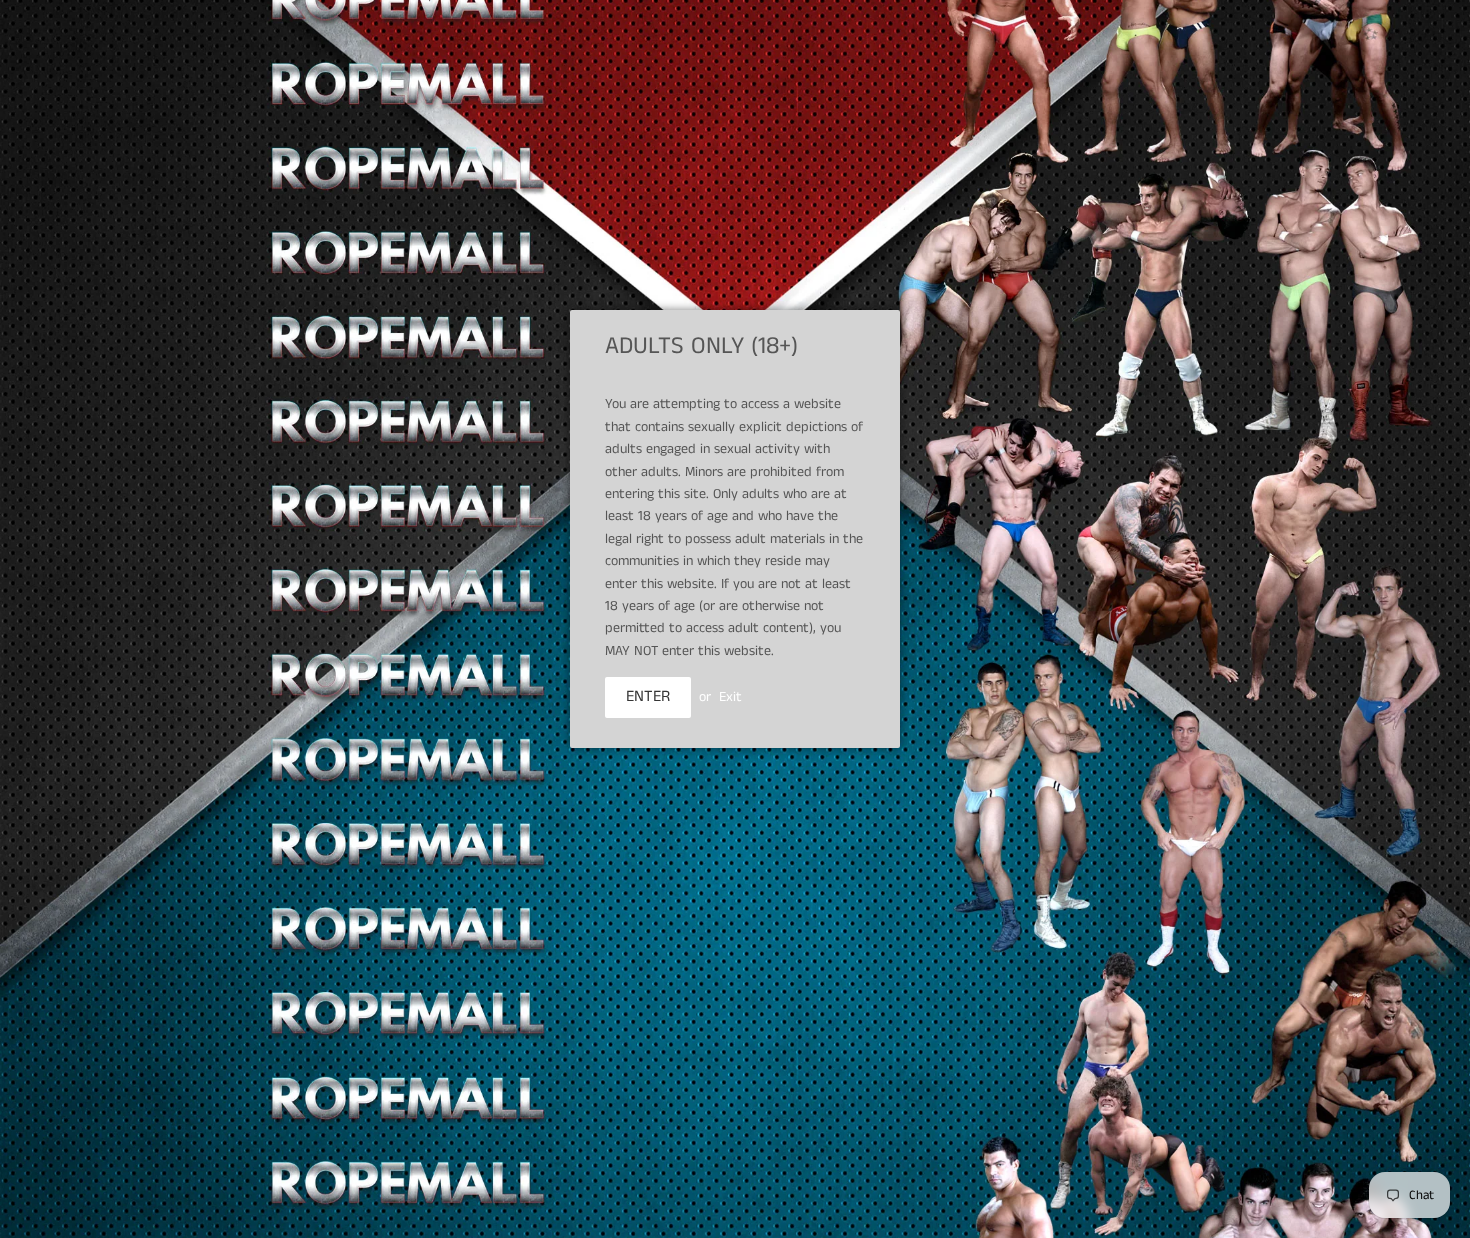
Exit (730, 697)
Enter (648, 696)
